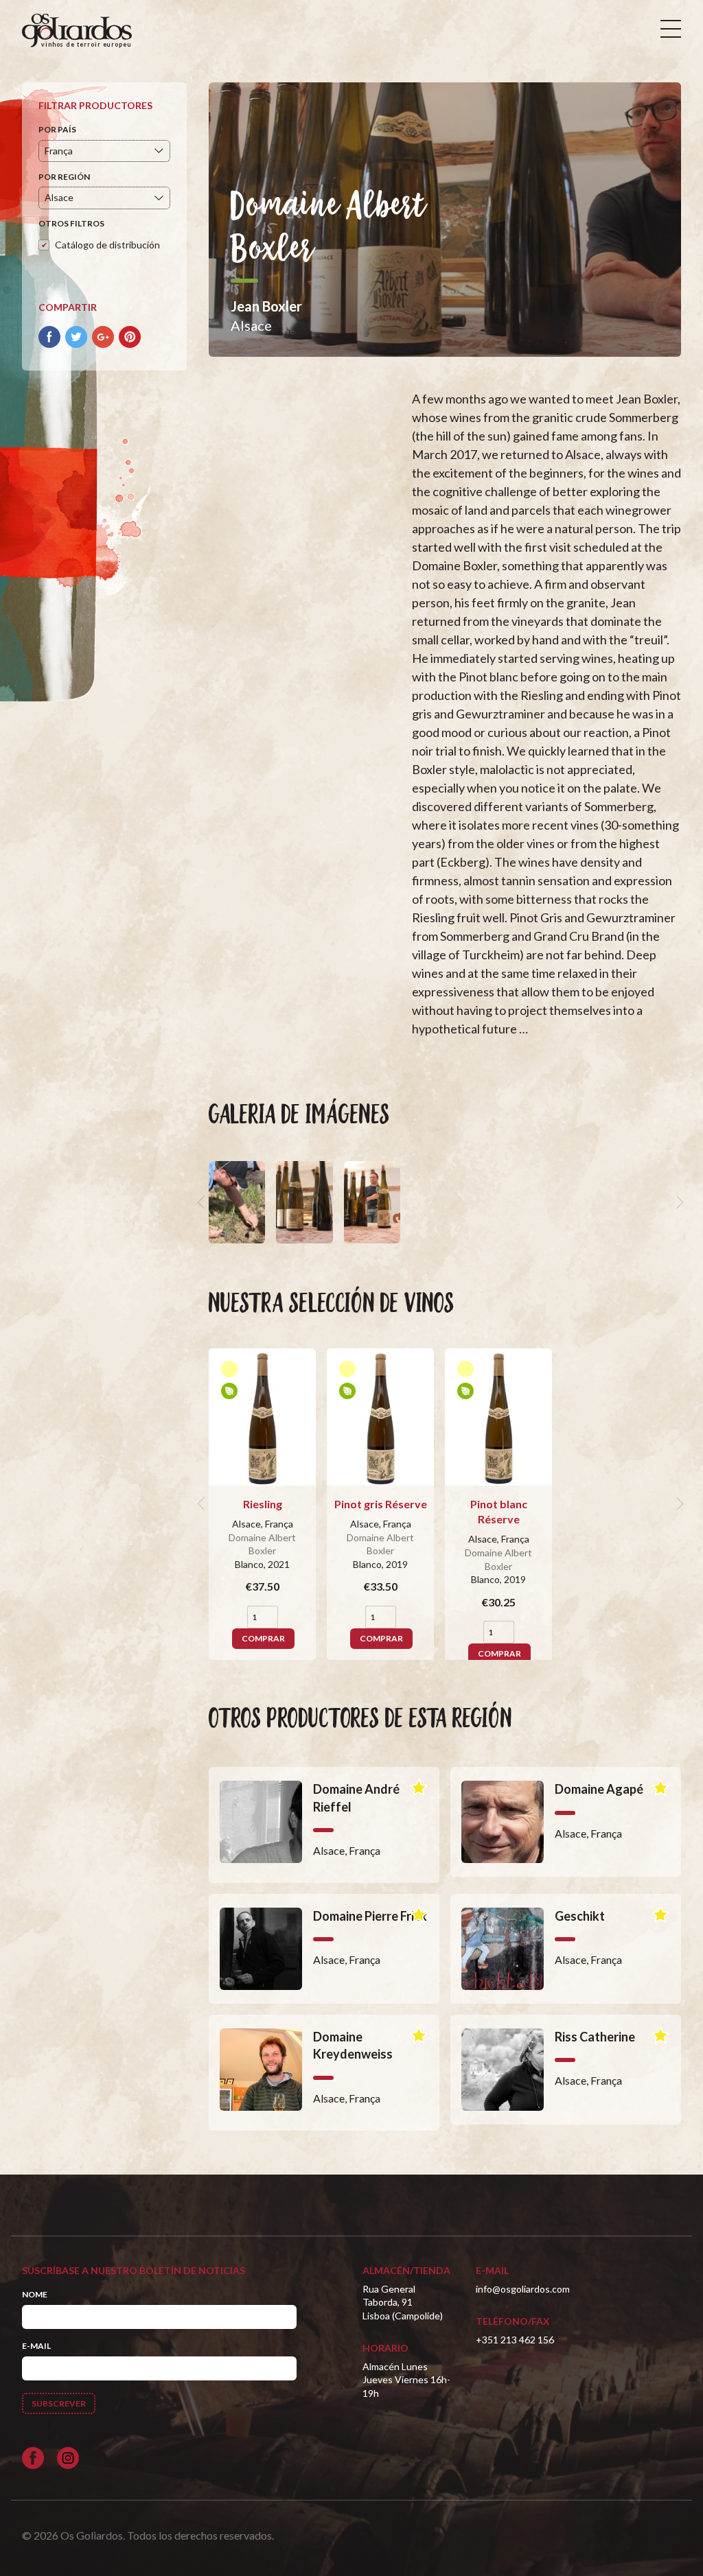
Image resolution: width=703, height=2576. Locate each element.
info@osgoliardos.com (523, 2289)
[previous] (203, 1202)
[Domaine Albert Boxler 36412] (372, 1202)
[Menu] (671, 29)
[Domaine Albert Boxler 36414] (237, 1202)
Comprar (263, 1638)
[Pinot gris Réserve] (380, 1417)
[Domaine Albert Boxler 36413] (304, 1202)
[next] (678, 1202)
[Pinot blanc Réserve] (498, 1417)
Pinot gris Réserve (381, 1504)
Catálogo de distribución (107, 245)
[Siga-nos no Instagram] (68, 2458)
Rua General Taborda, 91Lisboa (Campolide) (403, 2302)
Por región (64, 177)
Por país (57, 129)
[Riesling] (262, 1417)
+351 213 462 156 (515, 2340)
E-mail (36, 2346)
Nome (35, 2294)
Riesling (263, 1504)
